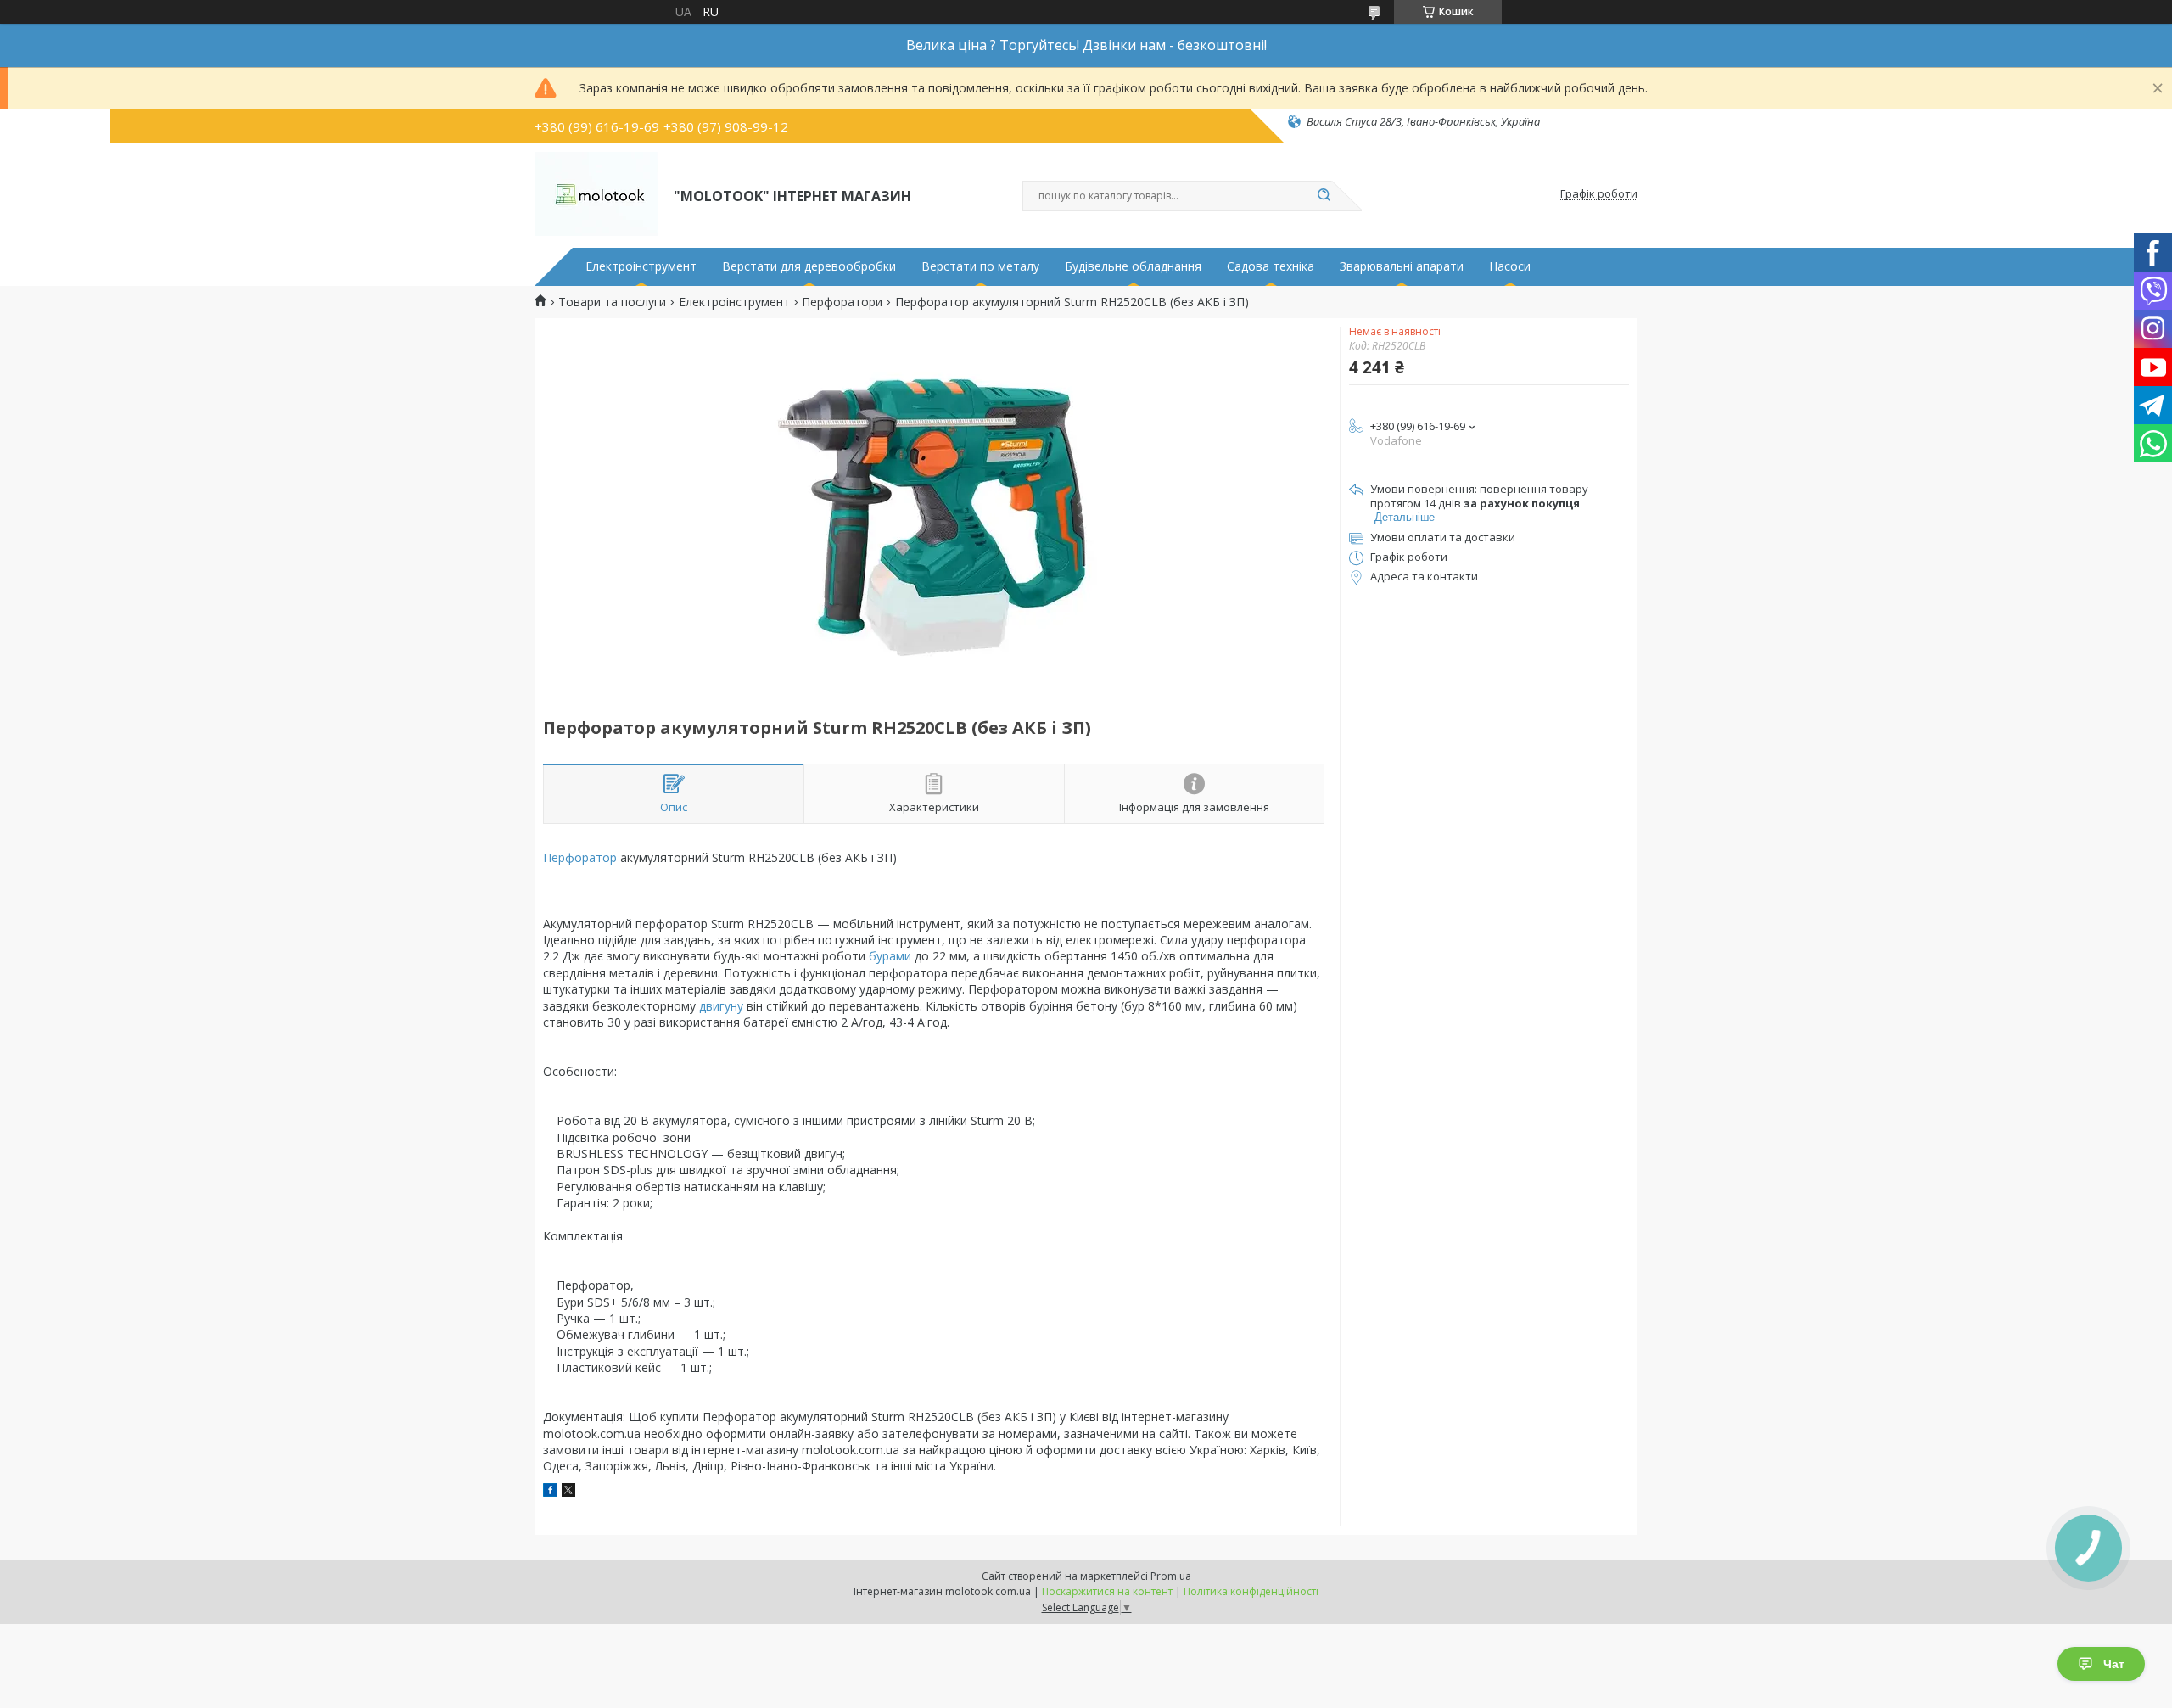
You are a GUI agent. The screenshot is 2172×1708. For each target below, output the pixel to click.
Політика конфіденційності (1251, 1591)
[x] (568, 1492)
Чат (2114, 1664)
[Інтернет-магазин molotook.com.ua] (596, 194)
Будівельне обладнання (1133, 266)
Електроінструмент (641, 266)
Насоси (1510, 266)
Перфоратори (842, 302)
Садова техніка (1271, 266)
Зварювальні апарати (1402, 266)
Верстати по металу (980, 266)
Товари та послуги (612, 302)
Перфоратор (580, 857)
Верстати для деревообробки (809, 266)
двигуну (721, 1006)
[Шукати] (1324, 196)
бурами (890, 956)
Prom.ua (1171, 1576)
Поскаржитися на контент (1107, 1591)
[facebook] (550, 1492)
